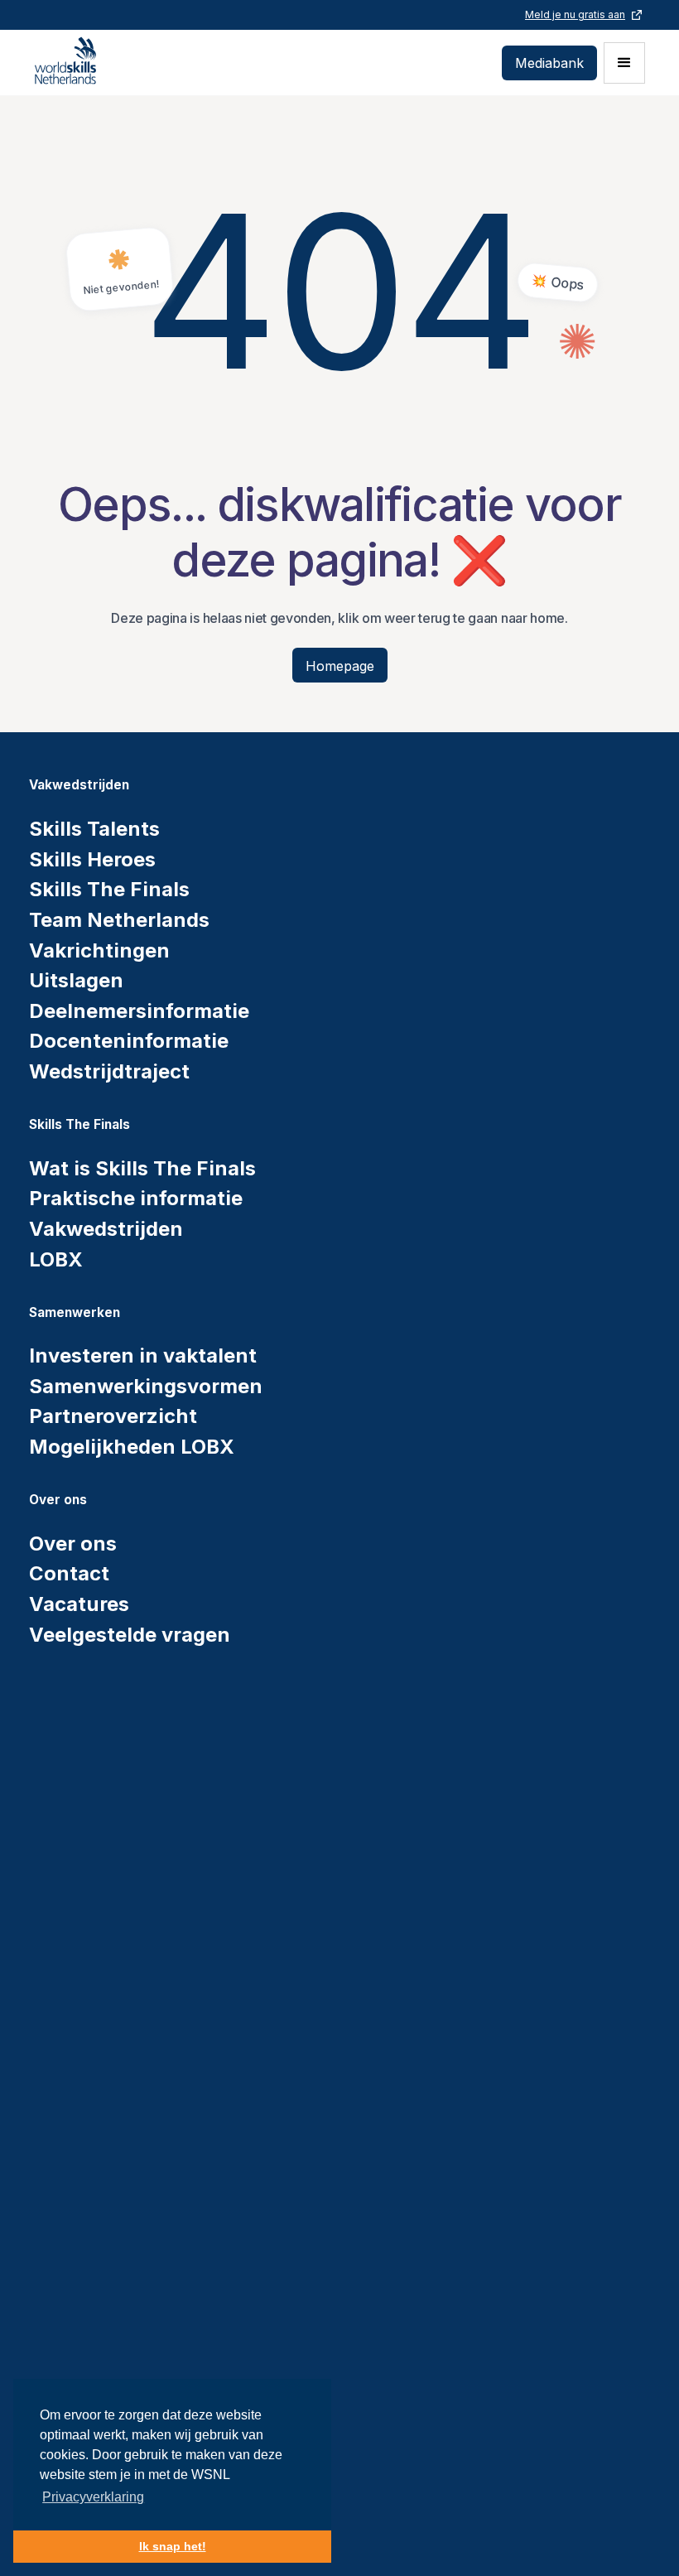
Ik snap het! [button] (173, 2546)
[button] (624, 63)
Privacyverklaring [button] (93, 2497)
